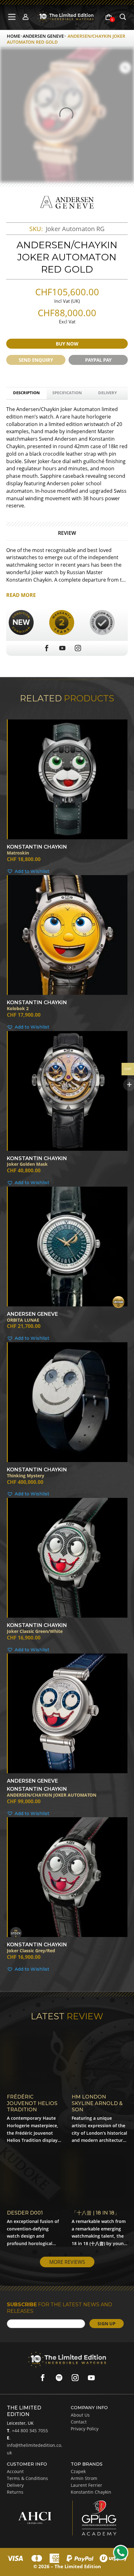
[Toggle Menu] (13, 17)
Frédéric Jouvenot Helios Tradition (32, 2103)
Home (14, 36)
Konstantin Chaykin (91, 2492)
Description (26, 393)
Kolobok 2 (18, 1009)
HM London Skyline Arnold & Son (97, 2103)
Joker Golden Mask (27, 1164)
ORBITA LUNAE (23, 1320)
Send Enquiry (36, 360)
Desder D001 (25, 2213)
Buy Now (67, 344)
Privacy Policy (85, 2429)
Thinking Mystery (26, 1476)
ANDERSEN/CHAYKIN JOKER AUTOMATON (52, 1795)
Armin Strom (84, 2478)
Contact (79, 2422)
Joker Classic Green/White (35, 1632)
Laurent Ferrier (86, 2485)
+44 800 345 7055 (29, 2431)
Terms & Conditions (27, 2478)
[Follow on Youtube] (91, 2378)
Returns (15, 2492)
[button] (67, 872)
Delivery (108, 393)
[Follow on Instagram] (75, 2378)
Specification (67, 393)
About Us (80, 2415)
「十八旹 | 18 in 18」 (96, 2213)
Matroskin (18, 853)
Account (15, 2471)
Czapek (78, 2471)
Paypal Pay (98, 360)
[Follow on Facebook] (43, 2378)
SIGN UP (107, 2324)
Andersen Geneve (43, 36)
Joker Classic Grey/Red (31, 1951)
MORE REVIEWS (67, 2262)
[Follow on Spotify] (59, 2378)
